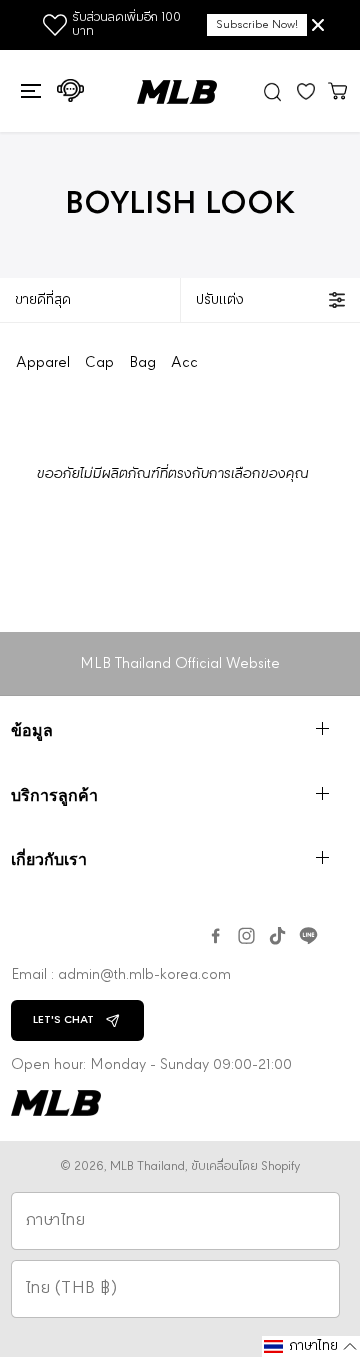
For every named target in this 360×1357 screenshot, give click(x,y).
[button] (28, 91)
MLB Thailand (147, 1166)
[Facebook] (215, 936)
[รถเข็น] (338, 90)
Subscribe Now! (257, 25)
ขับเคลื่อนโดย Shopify (245, 1166)
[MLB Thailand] (177, 92)
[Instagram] (246, 936)
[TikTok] (277, 936)
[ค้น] (273, 91)
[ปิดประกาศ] (318, 25)
